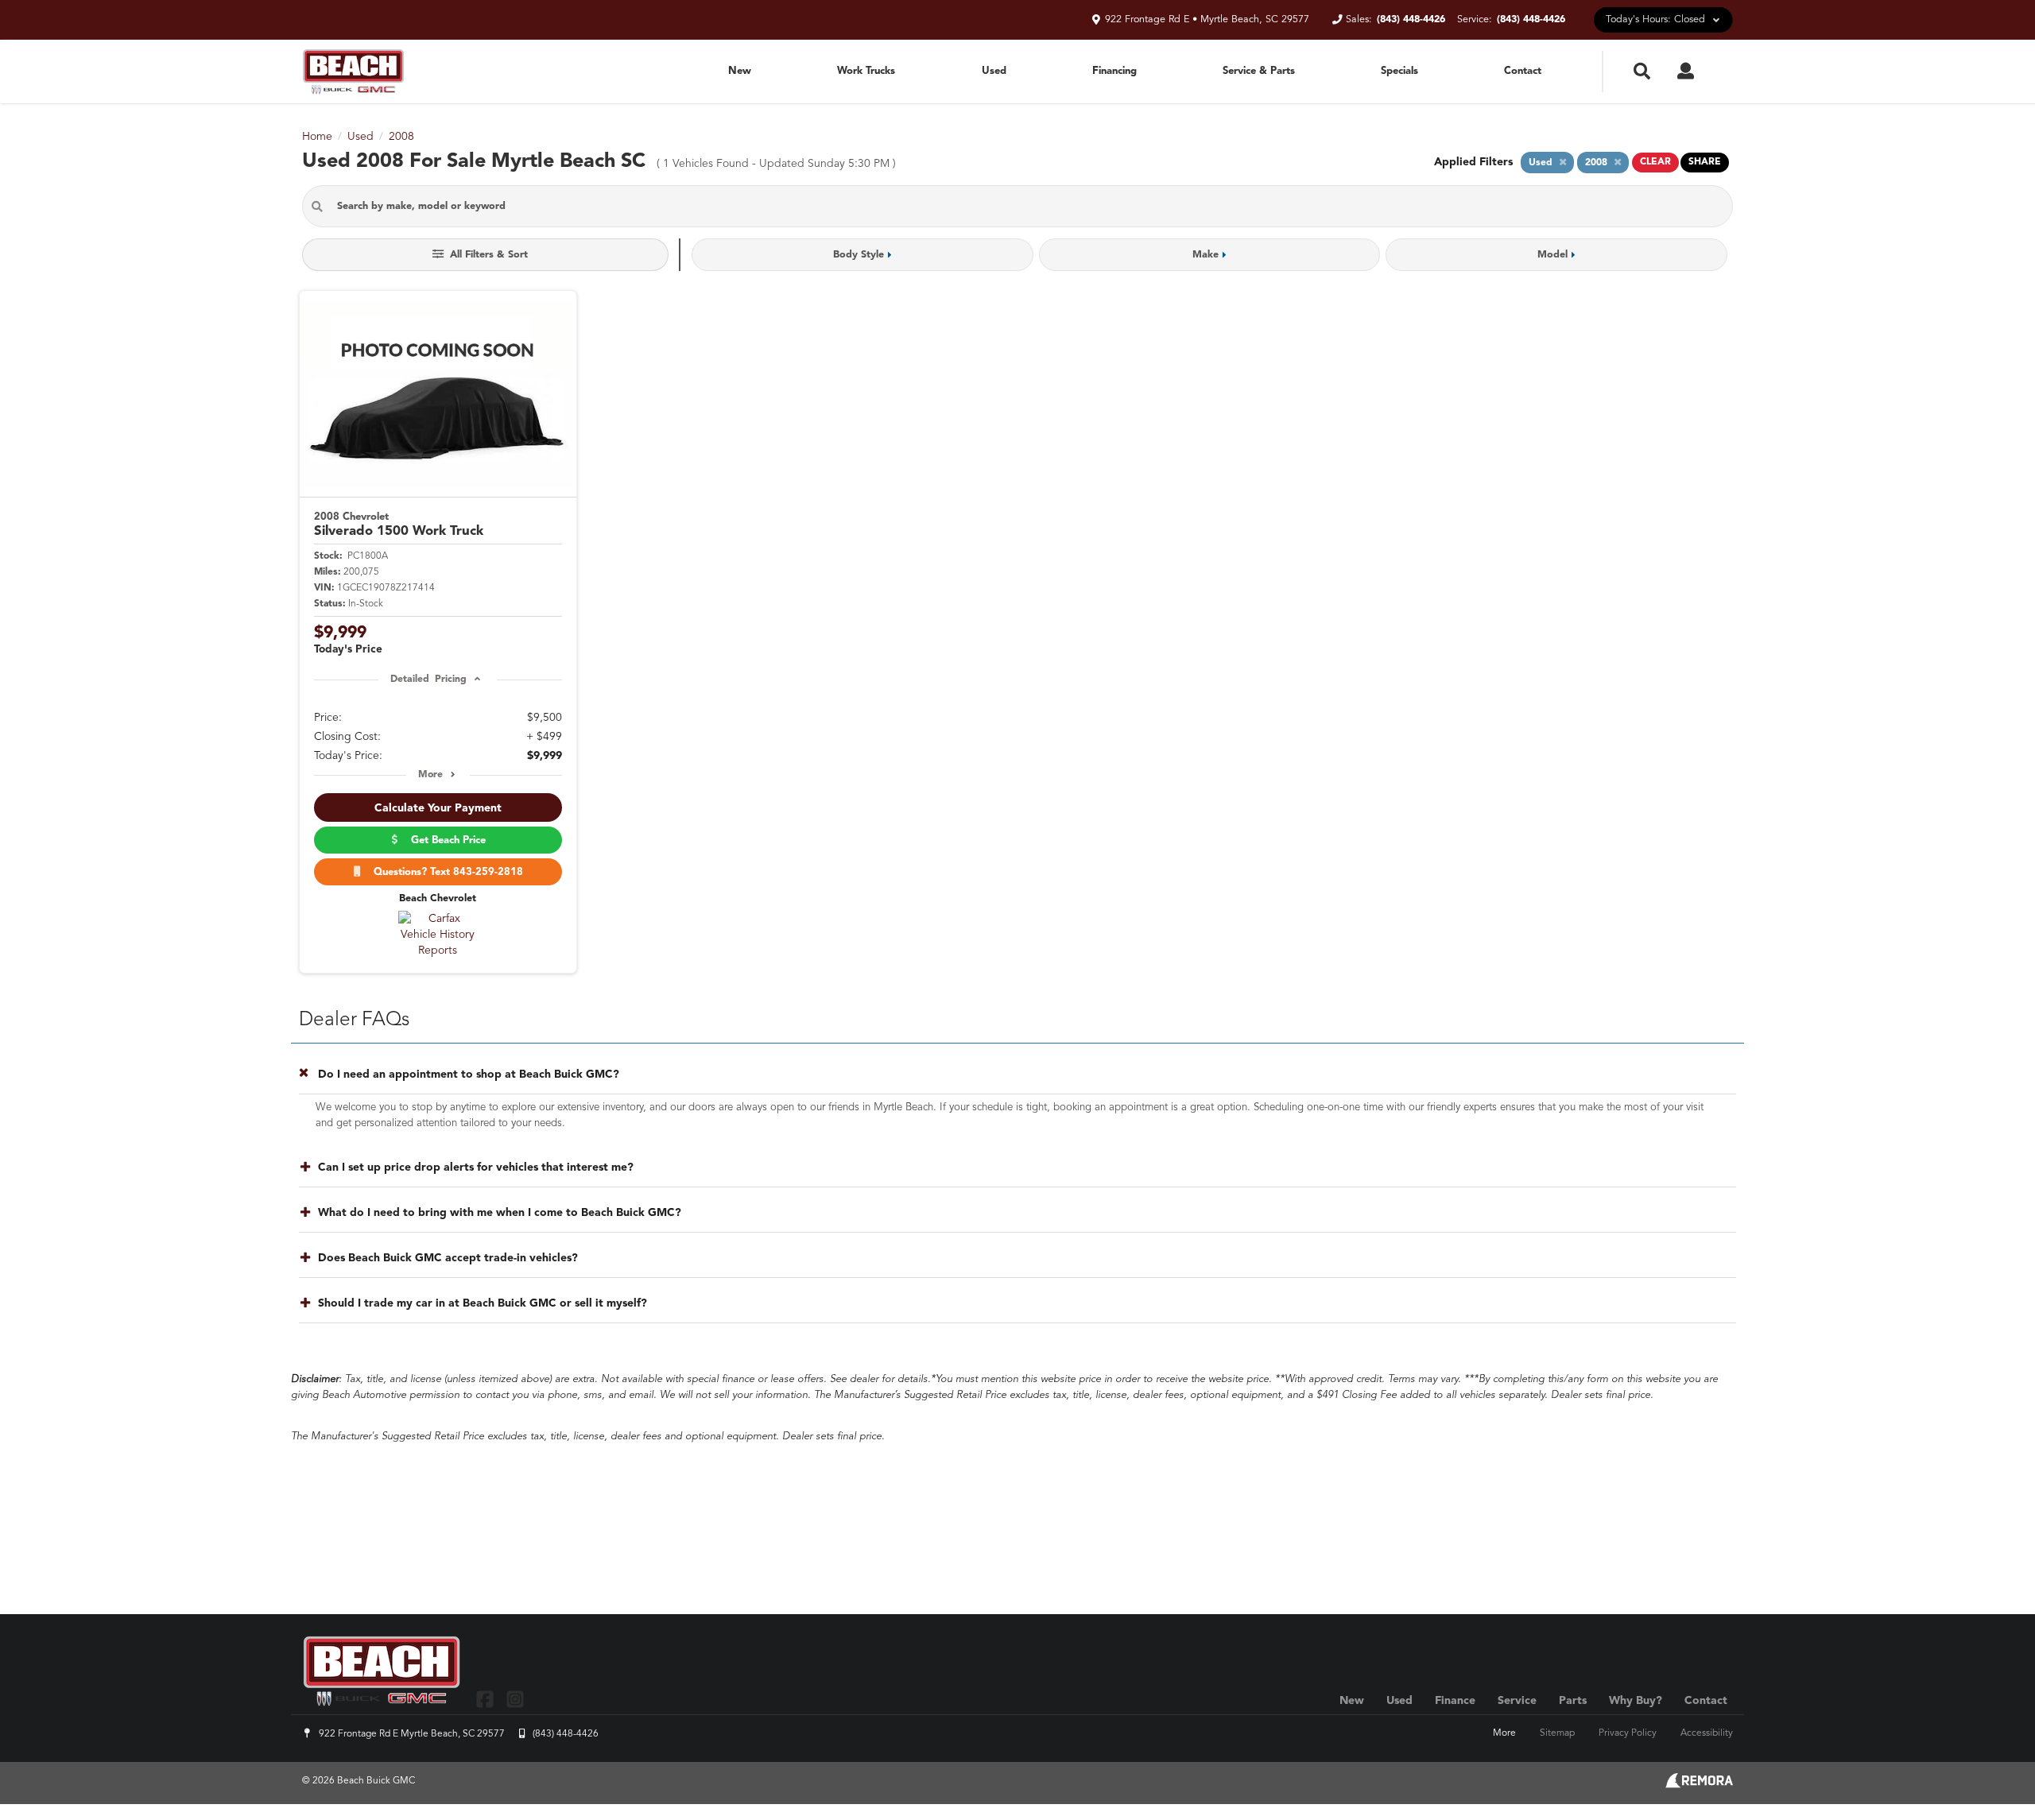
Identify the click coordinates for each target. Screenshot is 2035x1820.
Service (1517, 1701)
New (740, 71)
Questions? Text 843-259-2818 (445, 872)
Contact (1523, 71)
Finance (1455, 1701)
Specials (1399, 71)
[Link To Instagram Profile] (514, 1699)
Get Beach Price (445, 840)
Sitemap (1557, 1733)
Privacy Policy (1628, 1733)
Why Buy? (1636, 1701)
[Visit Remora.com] (1699, 1785)
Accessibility (1707, 1733)
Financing (1114, 71)
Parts (1573, 1701)
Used (994, 71)
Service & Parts (1259, 71)
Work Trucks (866, 71)
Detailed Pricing (428, 680)
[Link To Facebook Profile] (487, 1699)
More (430, 775)
